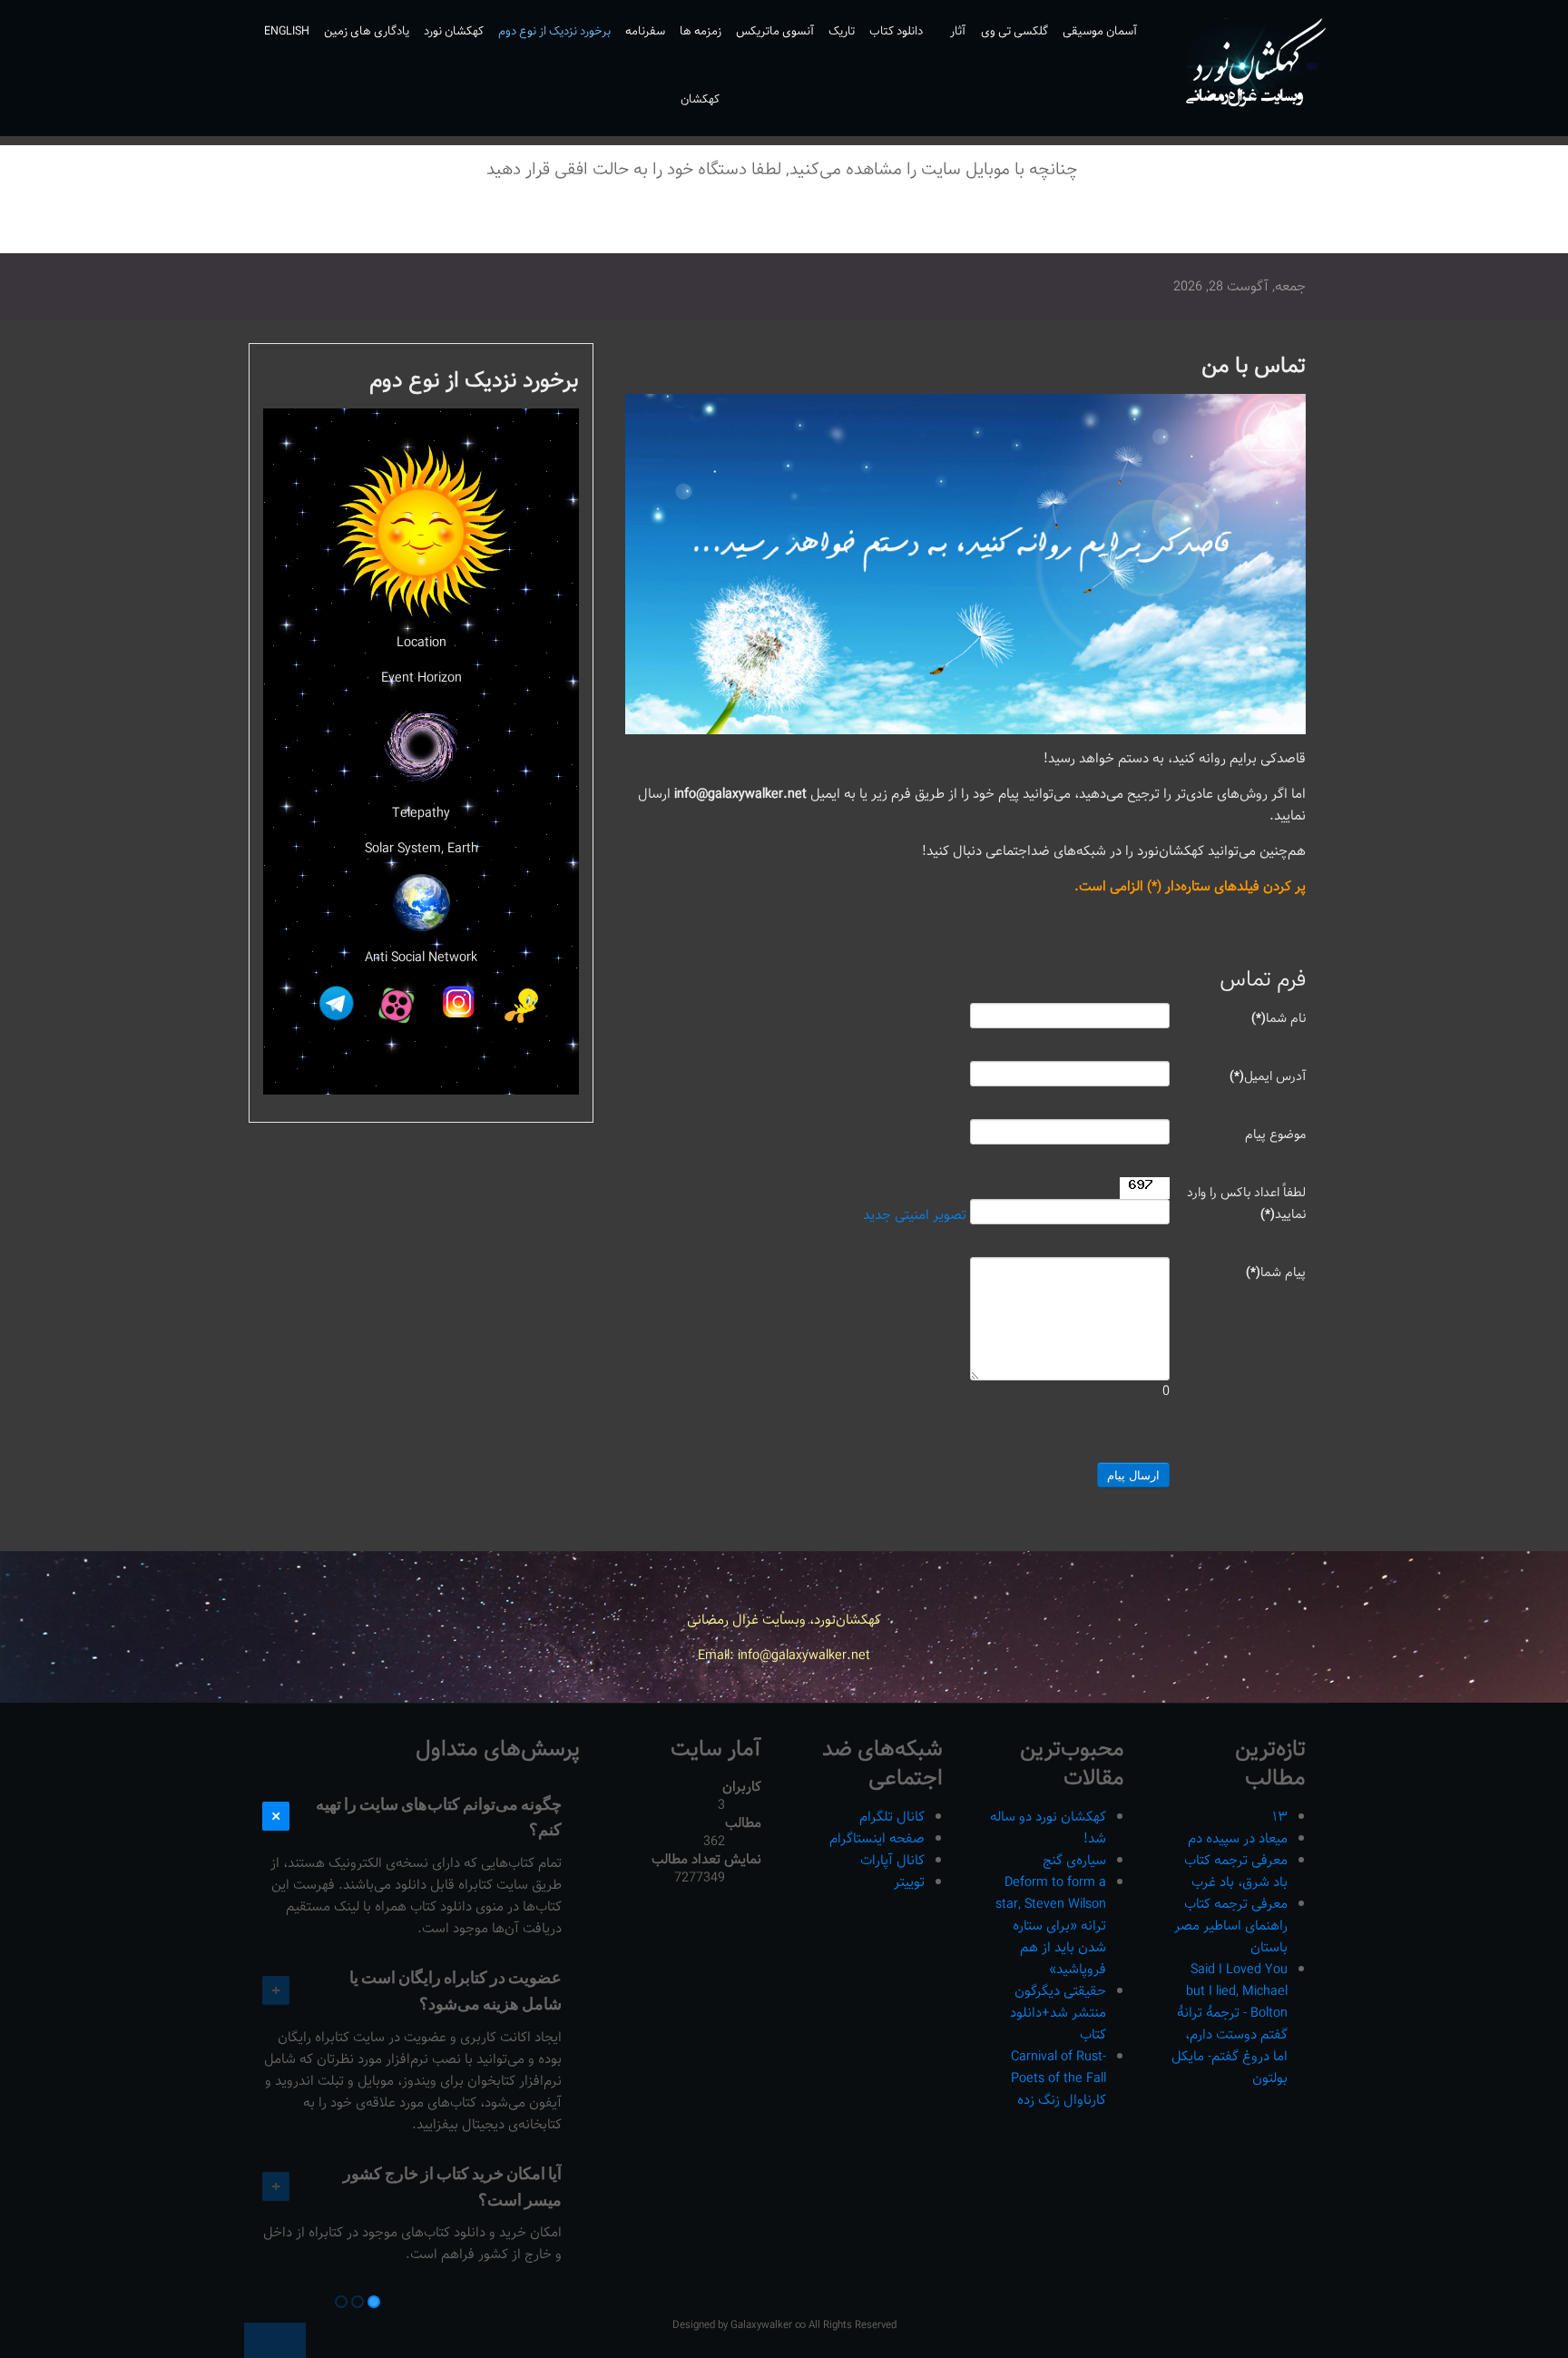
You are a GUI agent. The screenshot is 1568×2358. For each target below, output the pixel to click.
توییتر (909, 1882)
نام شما (1279, 1018)
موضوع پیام (1275, 1135)
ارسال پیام (1133, 1474)
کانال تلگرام (892, 1817)
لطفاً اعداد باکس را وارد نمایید (1246, 1204)
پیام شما (1276, 1272)
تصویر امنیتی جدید (915, 1216)
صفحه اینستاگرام (877, 1838)
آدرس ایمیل (1268, 1076)
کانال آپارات (892, 1860)
